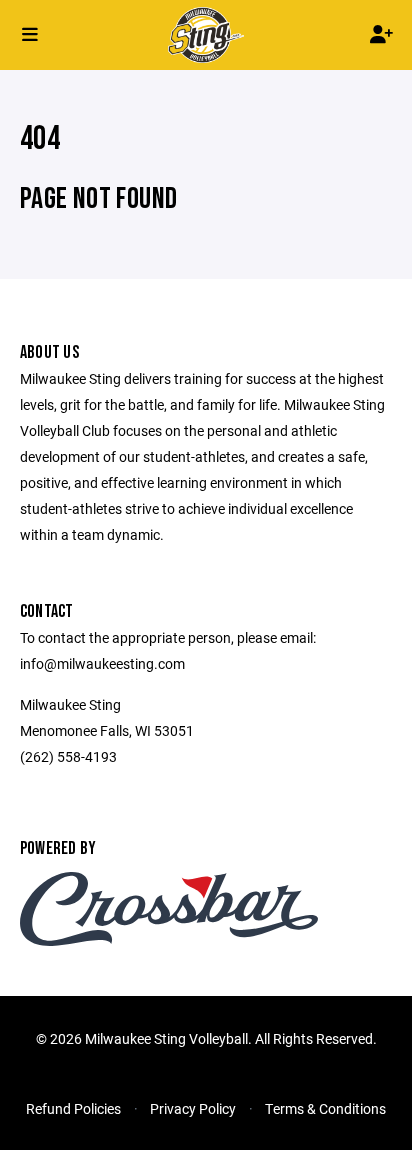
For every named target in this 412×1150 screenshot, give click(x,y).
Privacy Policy (193, 1108)
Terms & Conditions (325, 1108)
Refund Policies (73, 1108)
